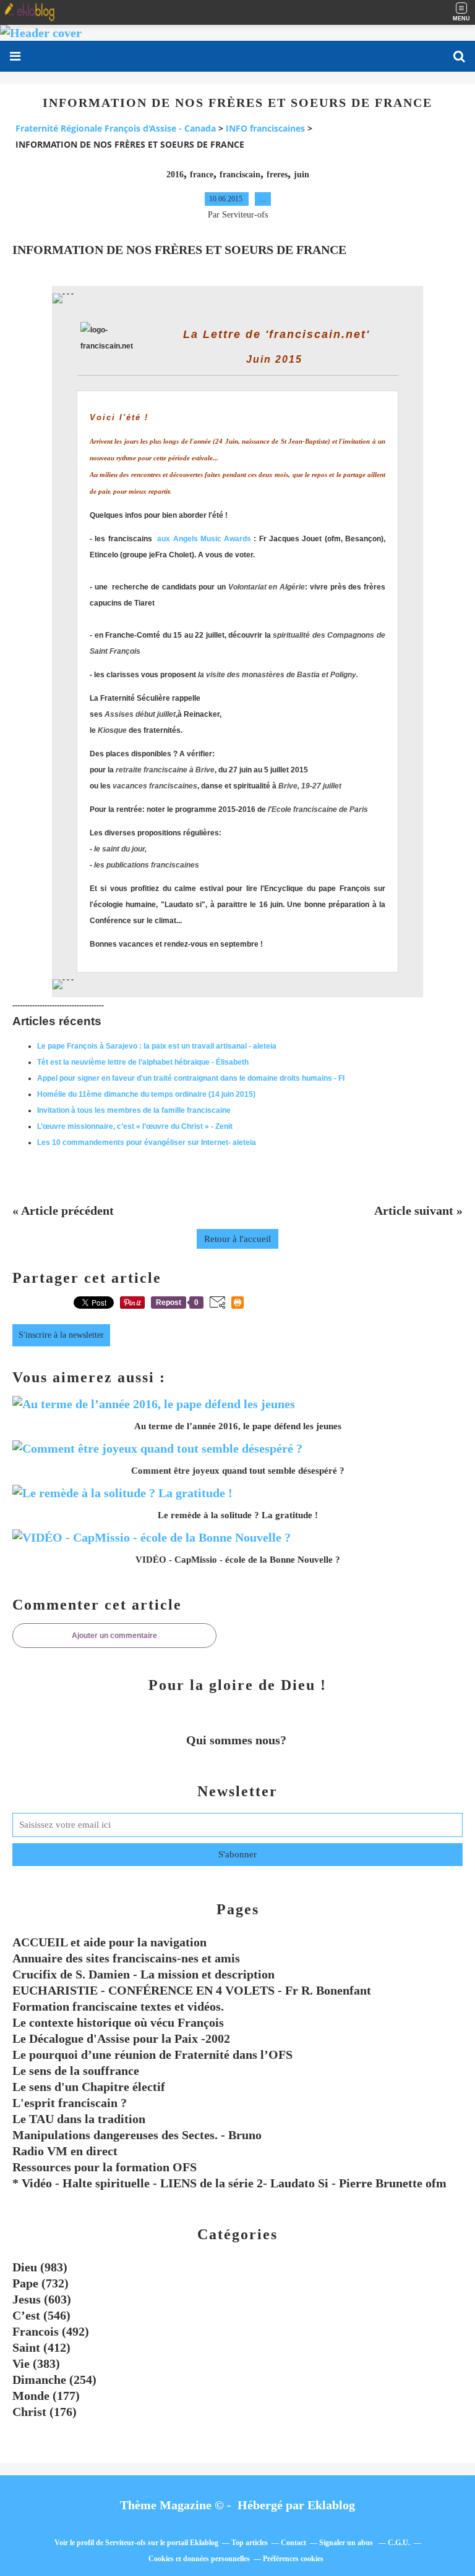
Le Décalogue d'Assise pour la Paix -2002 (121, 2038)
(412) (41, 2347)
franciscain (240, 175)
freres (277, 175)
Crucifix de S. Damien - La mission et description (143, 1974)
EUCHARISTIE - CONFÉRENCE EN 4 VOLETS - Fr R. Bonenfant (192, 1990)
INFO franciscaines (265, 128)
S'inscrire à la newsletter (61, 1335)
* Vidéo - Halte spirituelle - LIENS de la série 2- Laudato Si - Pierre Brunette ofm (229, 2183)
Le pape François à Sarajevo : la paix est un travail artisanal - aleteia (157, 1046)
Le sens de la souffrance (76, 2071)
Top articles (250, 2543)
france (202, 175)
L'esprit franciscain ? (70, 2103)
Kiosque (112, 730)
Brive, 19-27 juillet (310, 786)
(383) (36, 2363)
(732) (41, 2283)
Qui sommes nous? (238, 1740)
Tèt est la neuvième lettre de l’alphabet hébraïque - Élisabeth (143, 1062)
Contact (293, 2543)
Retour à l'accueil (237, 1239)
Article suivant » (418, 1210)
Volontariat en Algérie (267, 587)
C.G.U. (399, 2543)
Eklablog (331, 2505)
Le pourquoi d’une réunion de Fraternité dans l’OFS (152, 2054)
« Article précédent (63, 1210)
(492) (51, 2331)
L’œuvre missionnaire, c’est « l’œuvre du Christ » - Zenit (135, 1126)
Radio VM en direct (65, 2151)
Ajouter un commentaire (114, 1636)
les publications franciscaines (147, 865)
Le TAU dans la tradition (79, 2119)
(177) (46, 2396)
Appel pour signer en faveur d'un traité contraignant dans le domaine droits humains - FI (191, 1078)
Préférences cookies (293, 2559)
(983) (40, 2267)
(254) (54, 2380)
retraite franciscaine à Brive (165, 770)
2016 (175, 175)
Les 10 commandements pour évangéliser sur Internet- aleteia (147, 1142)
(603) (42, 2299)
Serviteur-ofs (126, 2543)
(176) (45, 2412)
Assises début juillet (140, 714)
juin (302, 175)
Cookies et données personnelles (199, 2559)
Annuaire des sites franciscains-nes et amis (126, 1958)
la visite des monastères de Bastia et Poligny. (278, 675)
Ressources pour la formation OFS (105, 2167)
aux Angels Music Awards (204, 539)
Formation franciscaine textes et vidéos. (118, 2006)
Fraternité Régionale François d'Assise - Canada (116, 128)
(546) (41, 2315)
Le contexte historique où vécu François (118, 2022)
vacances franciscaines (155, 786)
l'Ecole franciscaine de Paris (318, 809)
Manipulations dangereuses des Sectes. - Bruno (137, 2135)
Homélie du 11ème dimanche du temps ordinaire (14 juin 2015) (146, 1094)
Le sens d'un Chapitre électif (89, 2087)
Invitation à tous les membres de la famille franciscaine (134, 1110)
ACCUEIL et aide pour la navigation (109, 1942)
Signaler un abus (347, 2543)
